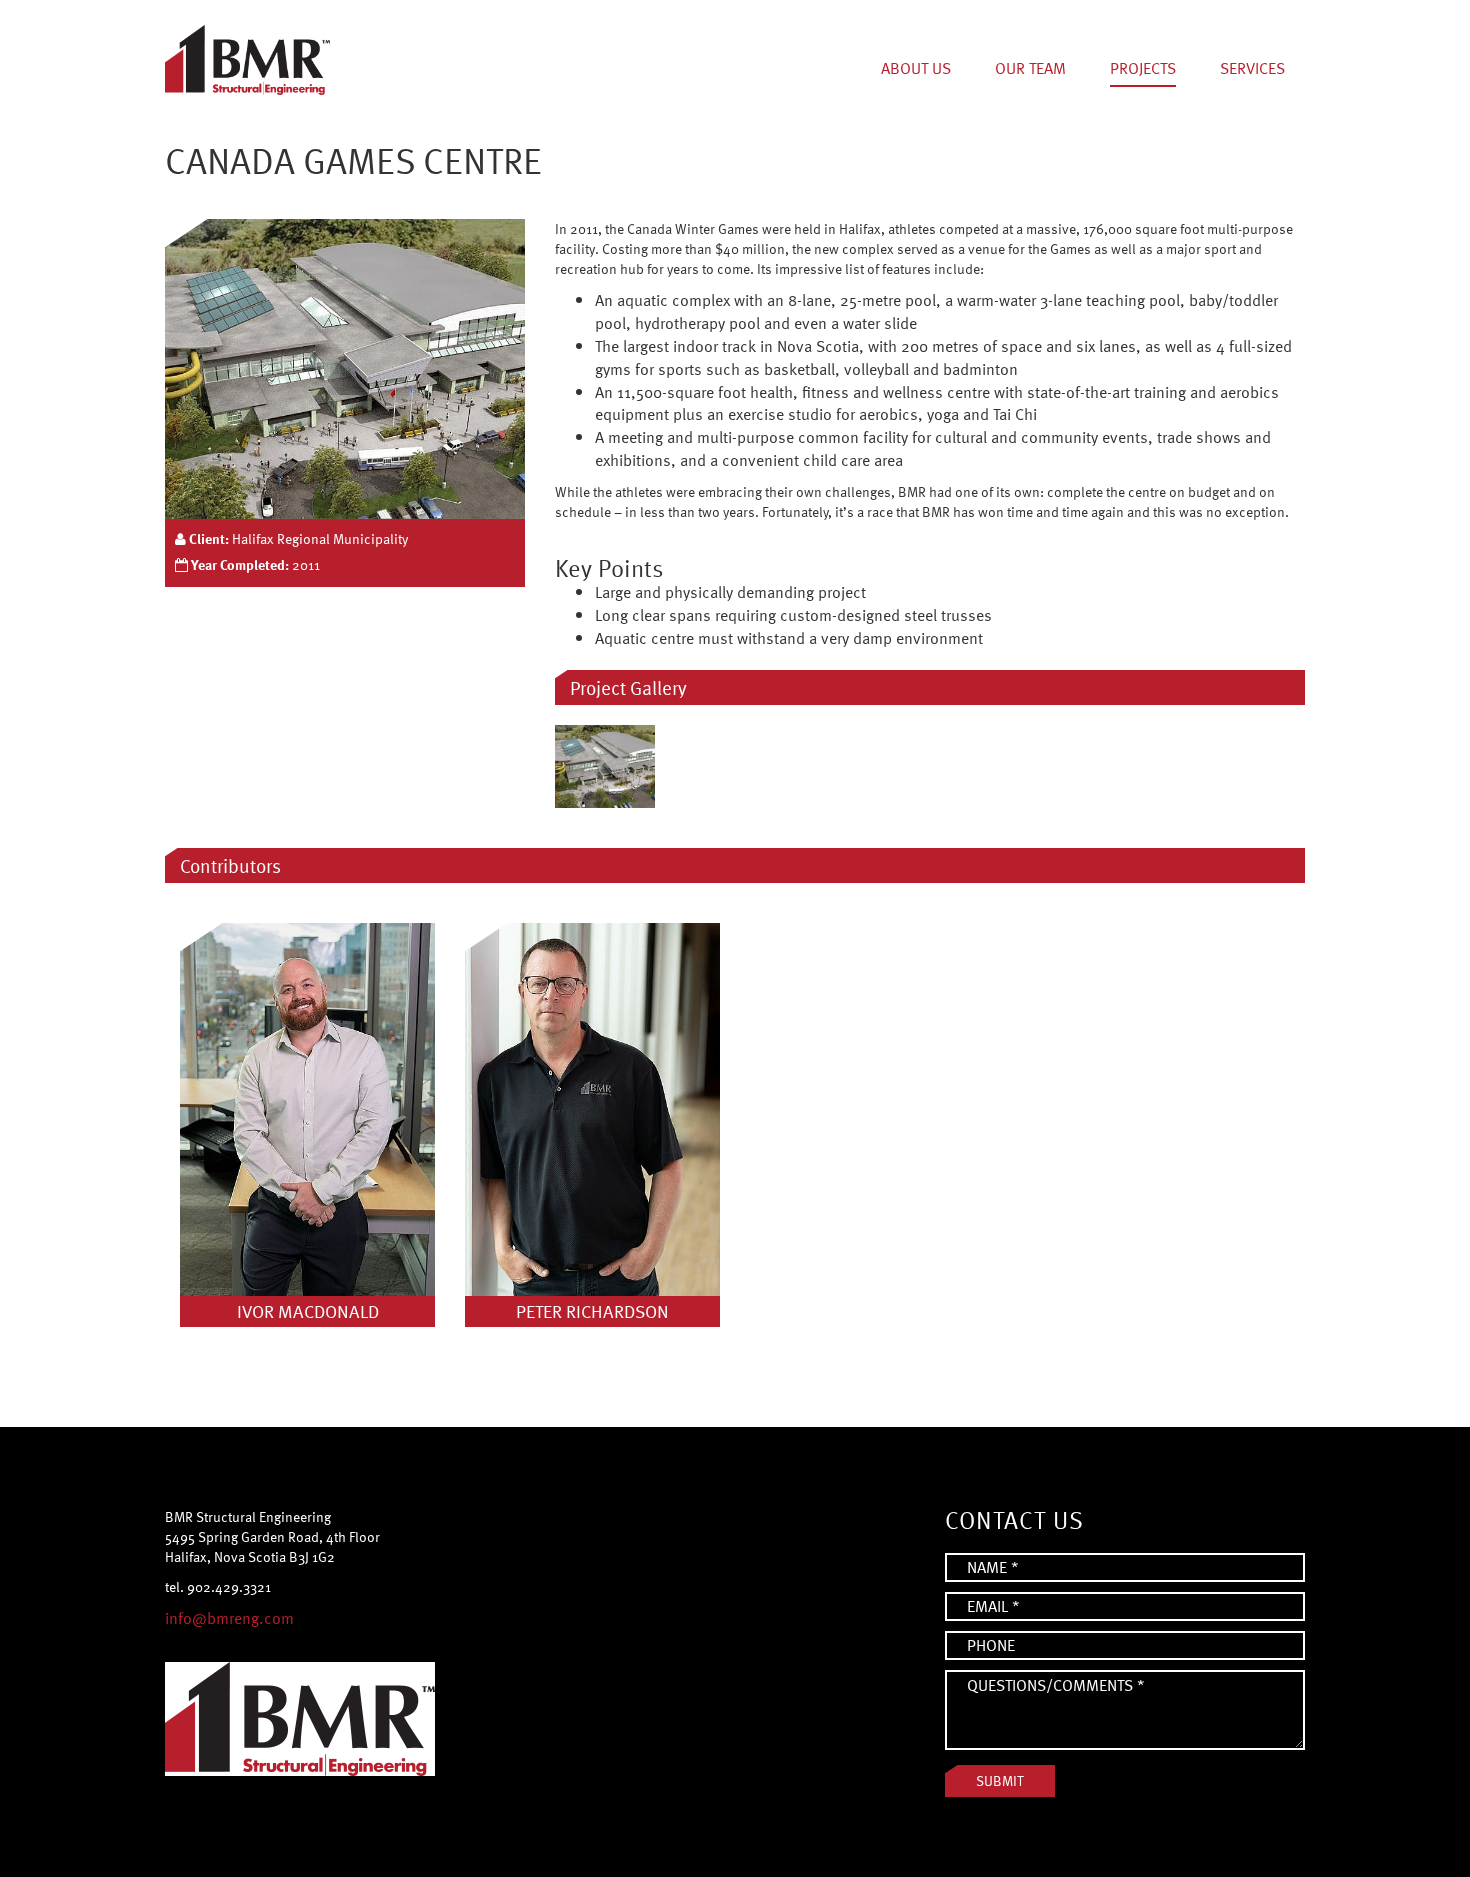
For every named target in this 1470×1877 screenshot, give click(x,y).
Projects (1143, 68)
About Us (916, 68)
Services (1252, 68)
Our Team (1030, 68)
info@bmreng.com (229, 1618)
